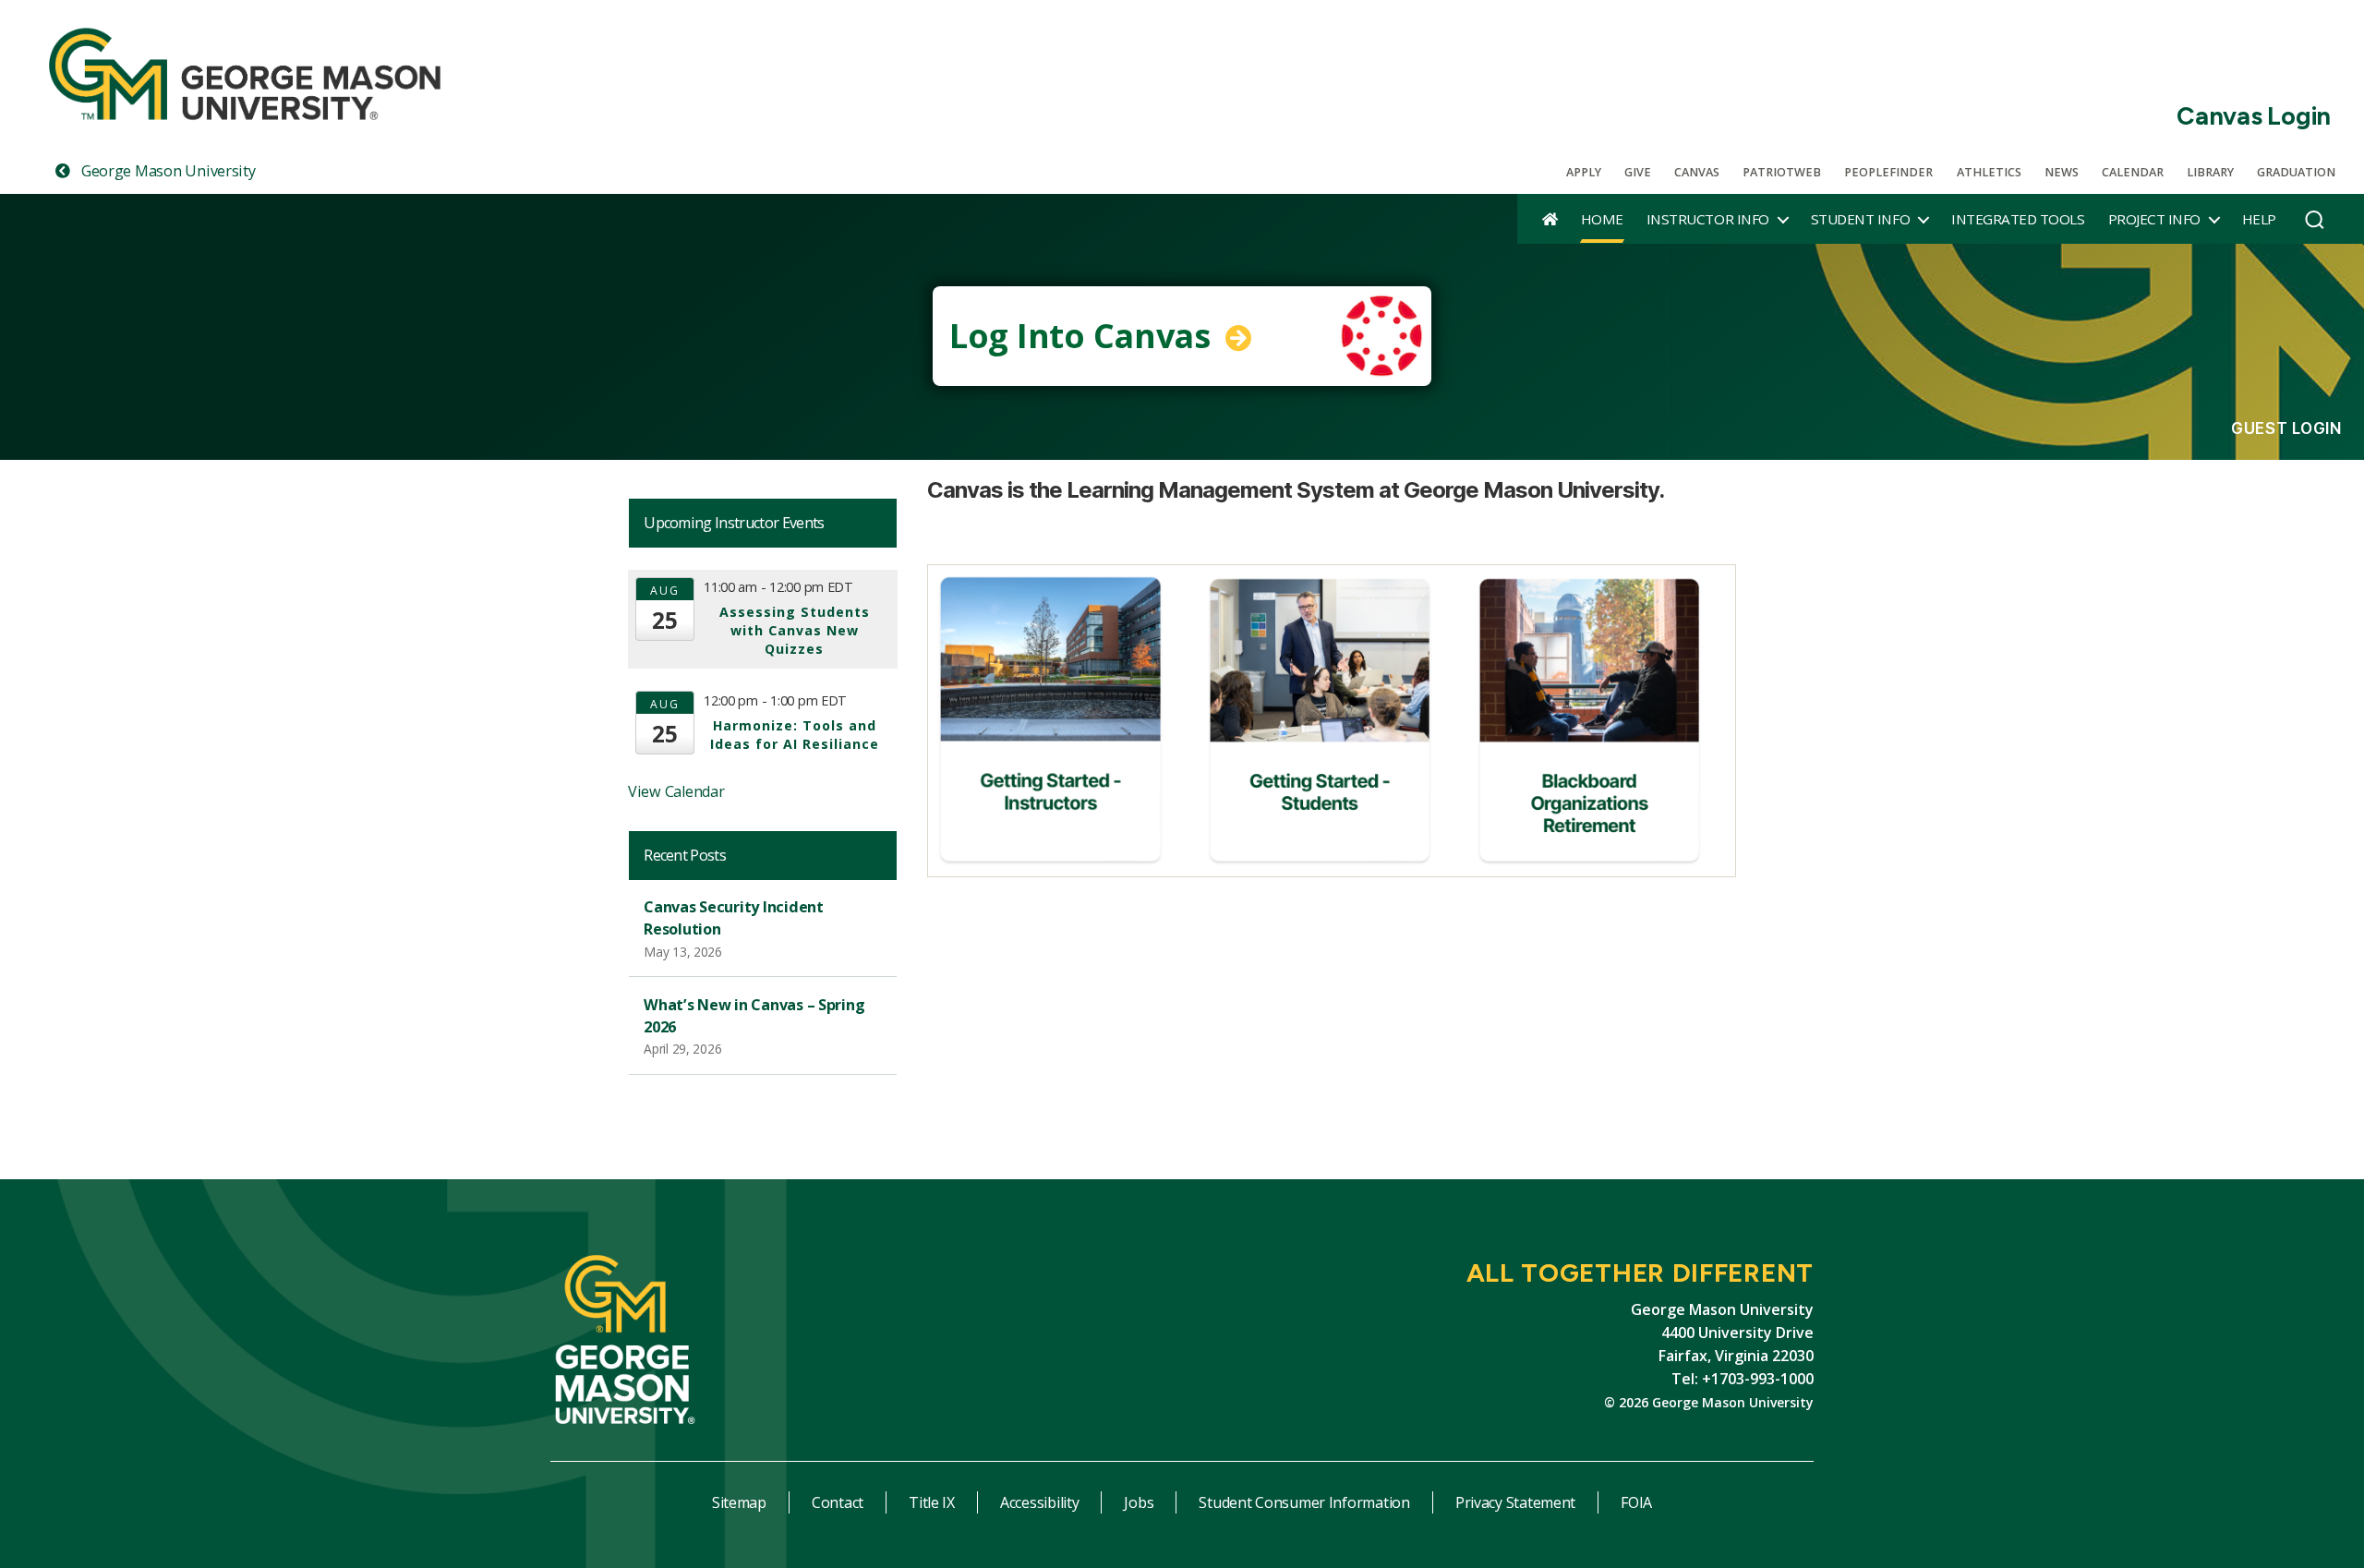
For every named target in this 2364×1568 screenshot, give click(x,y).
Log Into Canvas (1084, 336)
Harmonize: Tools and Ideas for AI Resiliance (795, 735)
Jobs (1139, 1502)
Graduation (2296, 172)
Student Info (1860, 219)
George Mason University (166, 171)
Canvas (1697, 172)
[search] (2315, 224)
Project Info (2154, 219)
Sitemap (739, 1502)
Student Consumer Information (1304, 1502)
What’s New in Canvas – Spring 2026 (754, 1016)
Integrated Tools (2018, 219)
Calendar (2133, 172)
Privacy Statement (1515, 1502)
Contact (838, 1502)
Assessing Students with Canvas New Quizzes (795, 630)
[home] (1550, 219)
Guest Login (2286, 428)
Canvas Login (2254, 116)
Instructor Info (1708, 219)
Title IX (932, 1502)
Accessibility (1040, 1502)
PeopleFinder (1888, 172)
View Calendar (676, 791)
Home (1602, 219)
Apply (1584, 172)
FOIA (1636, 1502)
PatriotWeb (1782, 172)
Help (2259, 219)
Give (1638, 172)
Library (2210, 172)
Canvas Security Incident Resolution (734, 918)
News (2062, 172)
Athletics (1989, 172)
